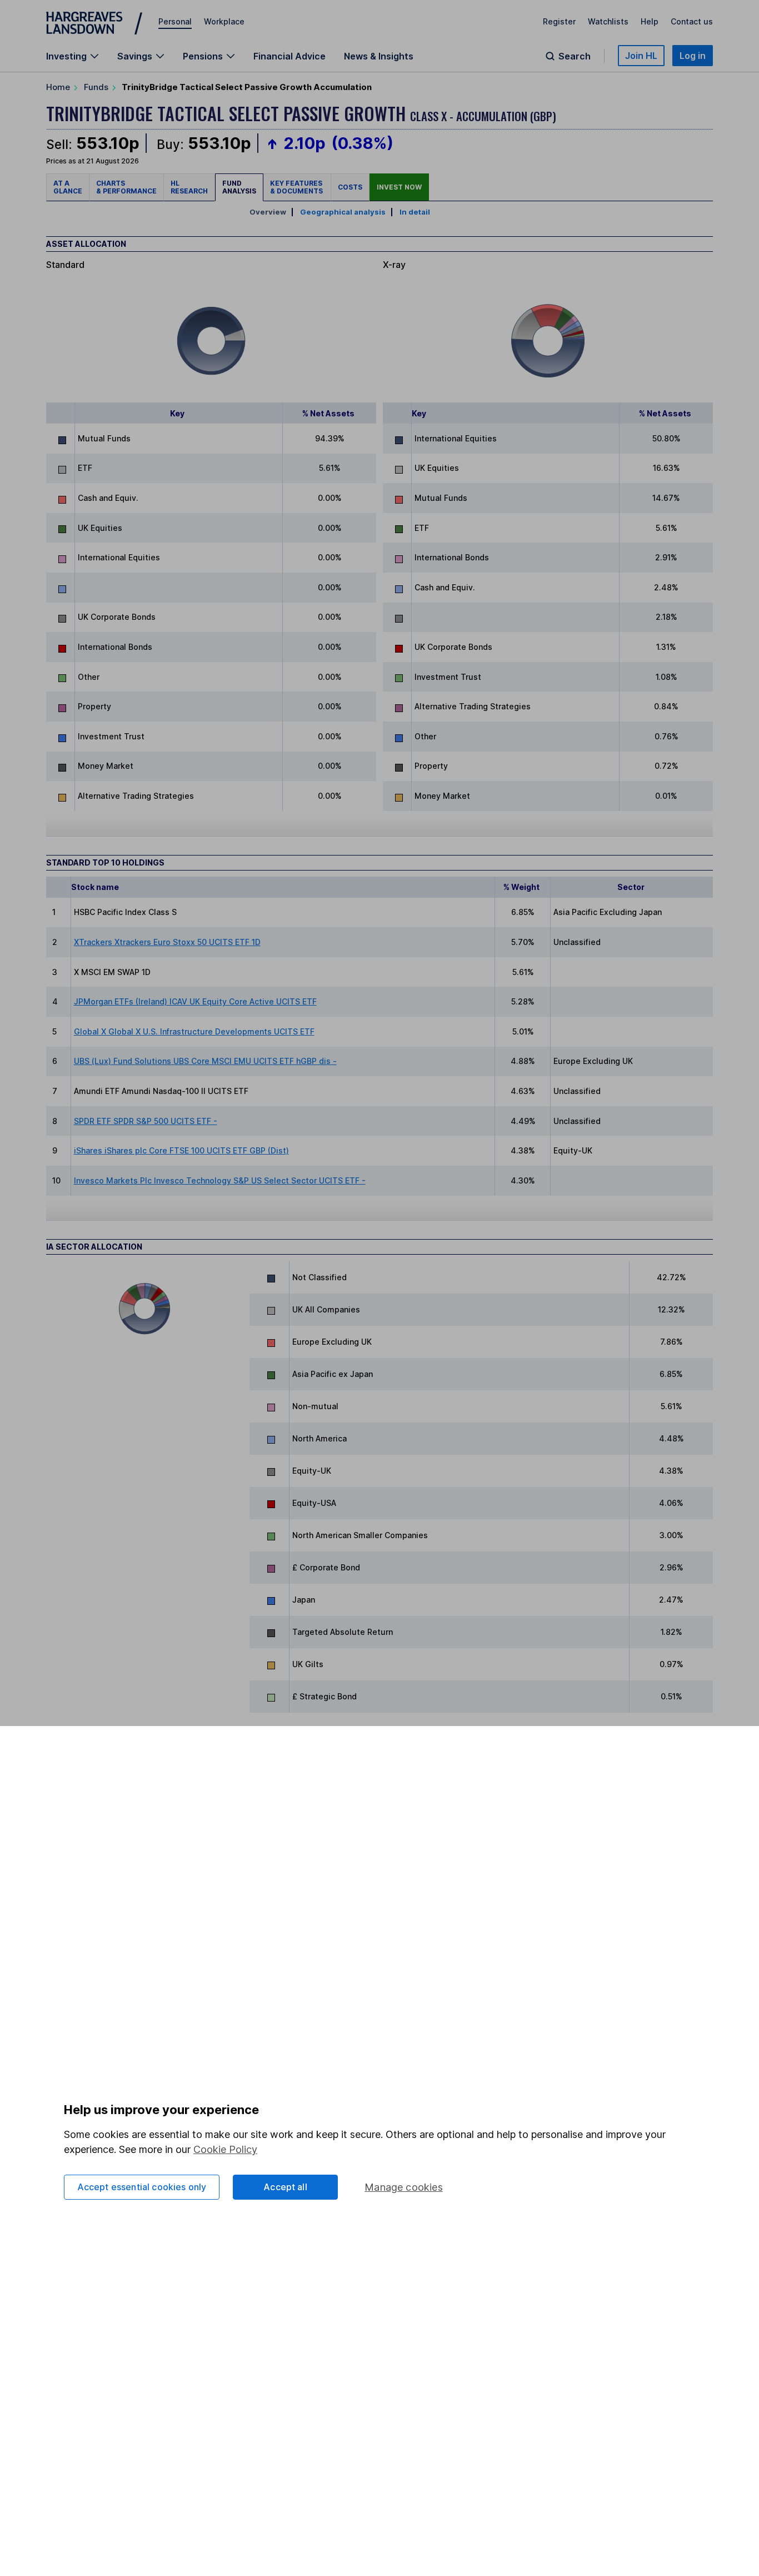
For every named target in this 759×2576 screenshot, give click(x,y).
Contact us (692, 21)
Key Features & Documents (297, 187)
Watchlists (608, 21)
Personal (175, 21)
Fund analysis (239, 187)
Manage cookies (404, 2187)
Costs (350, 187)
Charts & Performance (126, 187)
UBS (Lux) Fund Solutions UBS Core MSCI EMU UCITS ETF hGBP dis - (205, 1061)
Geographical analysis (343, 212)
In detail (415, 212)
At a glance (68, 187)
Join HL (641, 56)
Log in (693, 56)
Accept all (285, 2187)
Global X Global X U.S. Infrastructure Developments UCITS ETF (194, 1031)
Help (650, 21)
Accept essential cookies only (142, 2187)
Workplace (224, 21)
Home (58, 87)
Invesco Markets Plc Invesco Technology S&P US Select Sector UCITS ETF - (220, 1180)
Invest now (399, 187)
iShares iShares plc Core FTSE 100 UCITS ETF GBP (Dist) (181, 1150)
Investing (66, 56)
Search (575, 56)
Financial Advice (289, 56)
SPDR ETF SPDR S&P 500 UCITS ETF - (146, 1121)
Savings (135, 56)
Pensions (203, 56)
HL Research (189, 187)
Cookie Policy (225, 2149)
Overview (268, 212)
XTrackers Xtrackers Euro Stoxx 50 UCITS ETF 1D (167, 942)
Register (559, 21)
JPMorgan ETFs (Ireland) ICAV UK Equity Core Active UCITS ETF (195, 1001)
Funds (96, 87)
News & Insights (379, 56)
